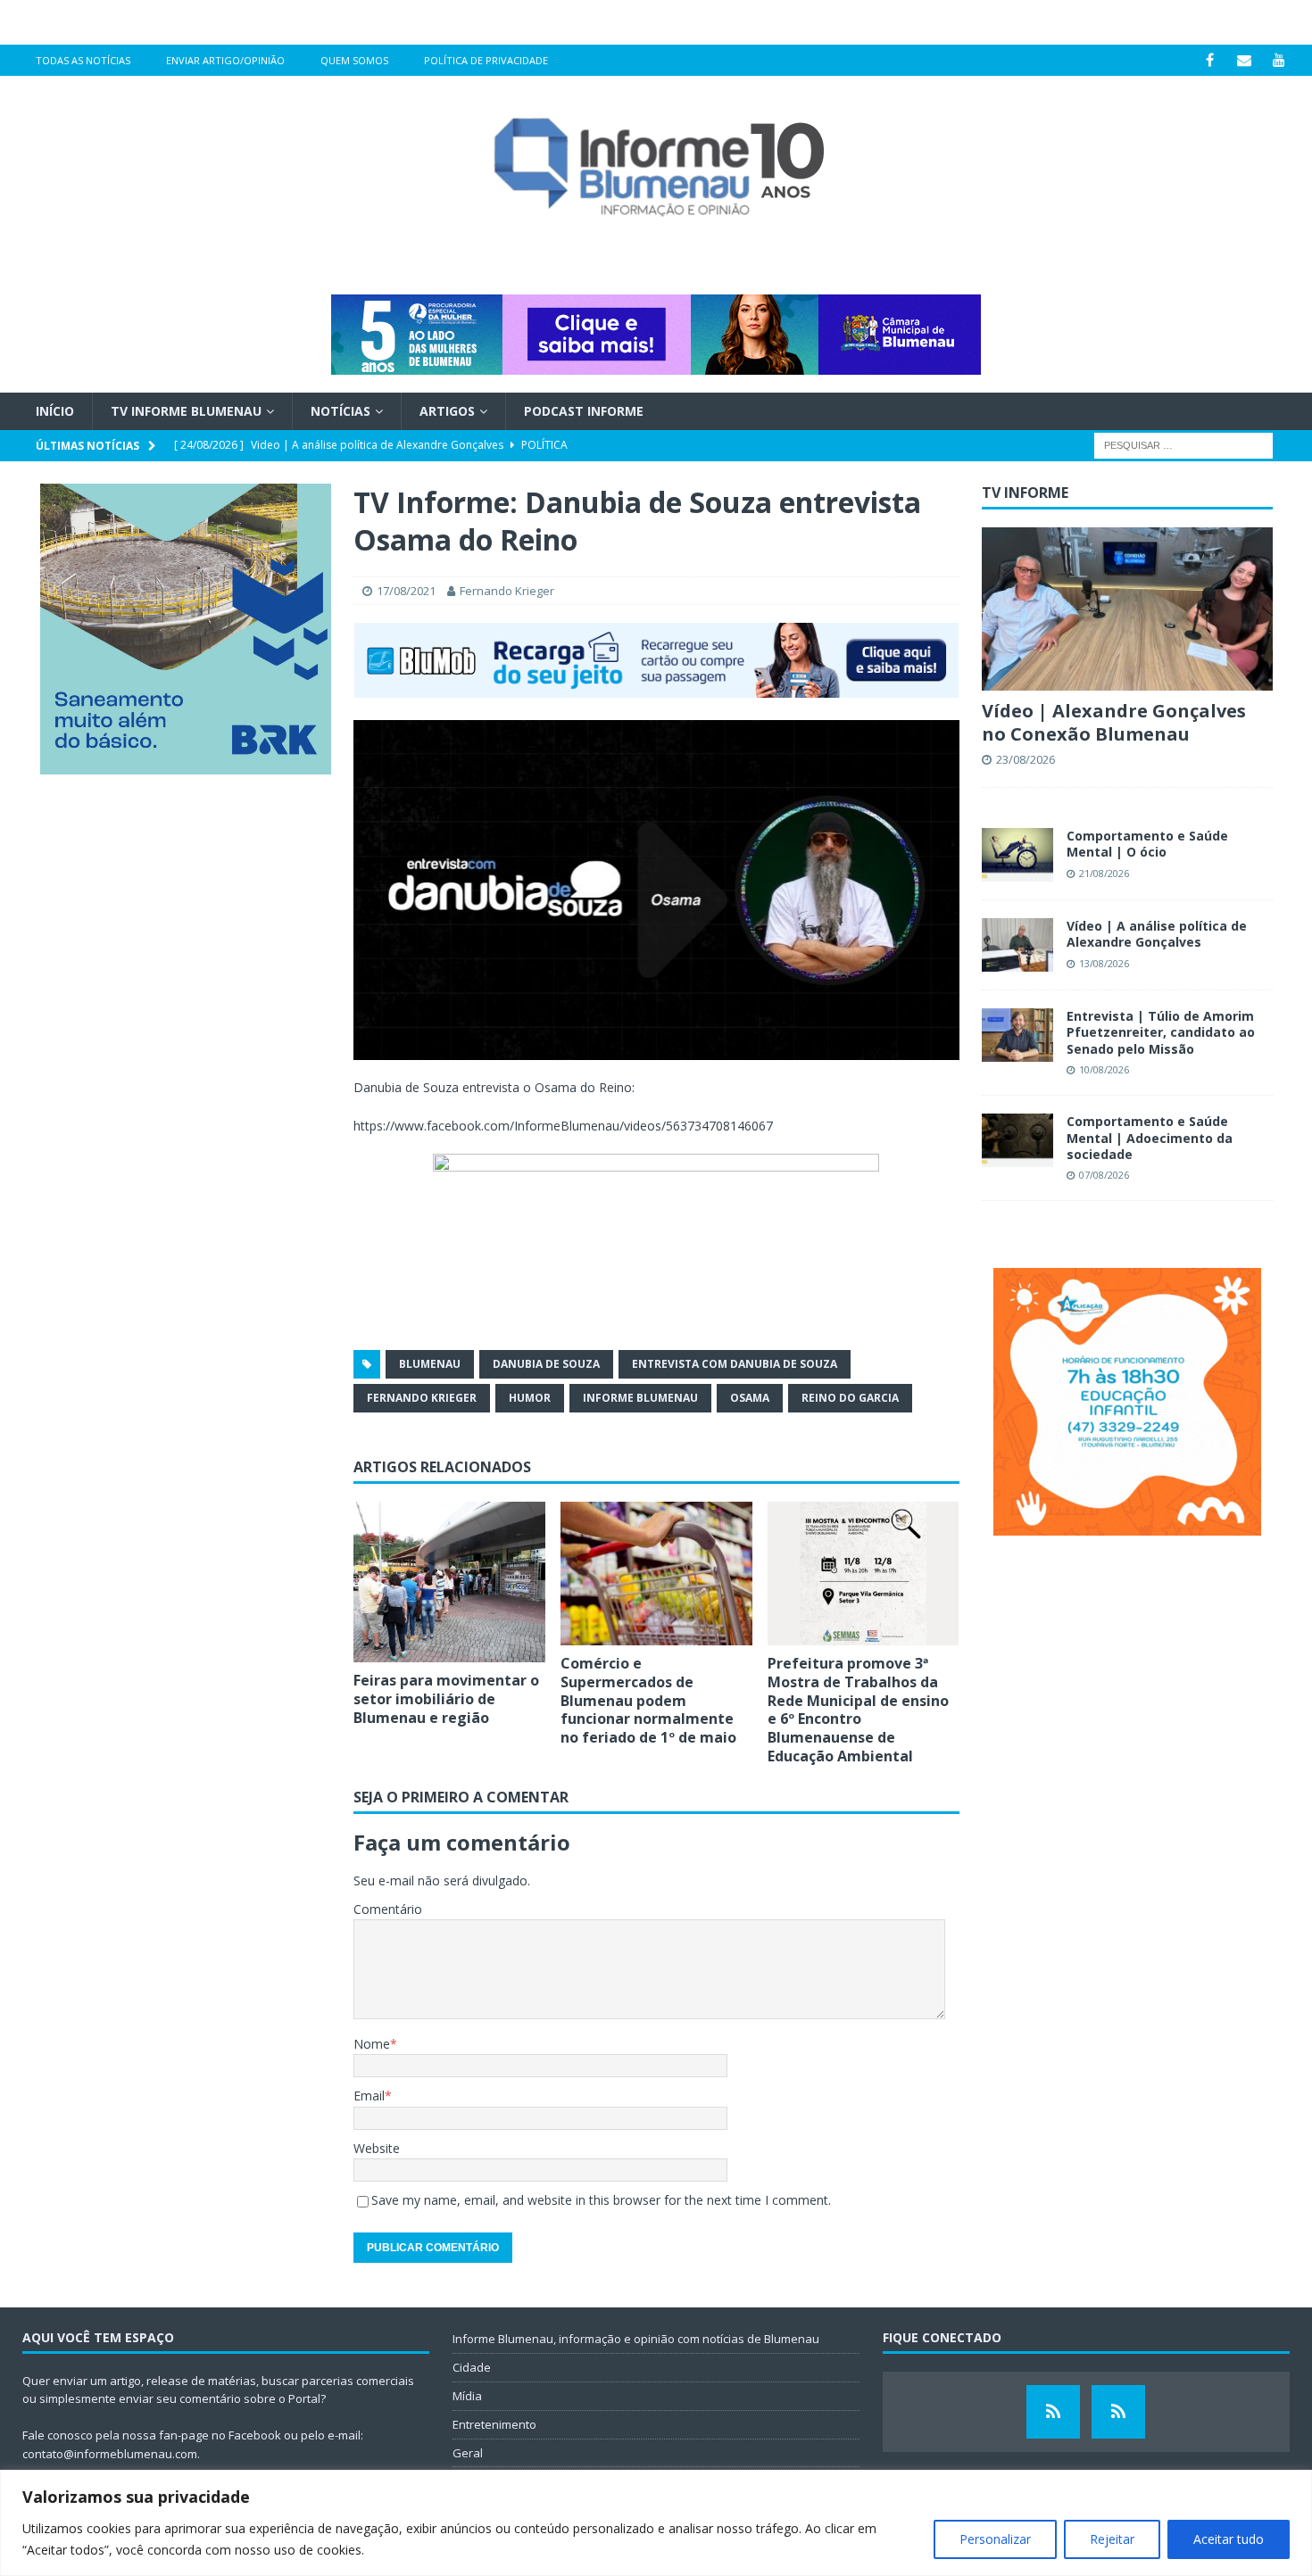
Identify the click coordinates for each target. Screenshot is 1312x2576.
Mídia (467, 2396)
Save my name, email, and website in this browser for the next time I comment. (601, 2200)
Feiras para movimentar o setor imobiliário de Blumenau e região (446, 1699)
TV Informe (1025, 493)
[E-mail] (1245, 60)
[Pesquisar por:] (1183, 445)
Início (55, 411)
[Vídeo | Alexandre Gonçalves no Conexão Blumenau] (1127, 609)
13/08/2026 (1104, 963)
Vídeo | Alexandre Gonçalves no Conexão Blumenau (1114, 722)
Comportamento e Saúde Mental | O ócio (1147, 844)
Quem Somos (354, 60)
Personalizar (995, 2539)
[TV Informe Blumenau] (1053, 2412)
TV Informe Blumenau (186, 411)
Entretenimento (494, 2424)
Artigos (447, 411)
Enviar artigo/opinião (225, 60)
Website (377, 2148)
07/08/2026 (1104, 1175)
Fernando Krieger (507, 591)
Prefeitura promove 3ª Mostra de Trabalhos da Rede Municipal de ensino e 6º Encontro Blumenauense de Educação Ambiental (858, 1710)
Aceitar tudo (1229, 2539)
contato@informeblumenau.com (110, 2454)
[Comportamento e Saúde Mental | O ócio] (1017, 855)
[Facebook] (1210, 60)
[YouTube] (1279, 60)
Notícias (340, 411)
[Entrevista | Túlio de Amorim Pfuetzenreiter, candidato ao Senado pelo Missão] (1017, 1035)
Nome (372, 2044)
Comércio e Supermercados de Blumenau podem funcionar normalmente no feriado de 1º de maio (648, 1700)
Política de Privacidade (486, 60)
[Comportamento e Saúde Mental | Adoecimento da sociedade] (1017, 1140)
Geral (468, 2453)
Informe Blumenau (640, 1398)
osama (750, 1398)
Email (369, 2096)
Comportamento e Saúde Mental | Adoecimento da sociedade (1150, 1137)
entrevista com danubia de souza (735, 1364)
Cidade (472, 2367)
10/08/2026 (1104, 1069)
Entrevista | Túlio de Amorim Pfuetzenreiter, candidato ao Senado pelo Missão (1161, 1032)
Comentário (388, 1909)
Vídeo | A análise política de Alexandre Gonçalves (1157, 934)
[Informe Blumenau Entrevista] (1118, 2412)
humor (530, 1398)
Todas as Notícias (83, 60)
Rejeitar (1112, 2539)
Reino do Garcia (850, 1398)
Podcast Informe (584, 411)
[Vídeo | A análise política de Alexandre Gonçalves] (1017, 945)
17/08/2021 (406, 591)
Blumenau (430, 1364)
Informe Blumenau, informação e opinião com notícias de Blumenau (636, 2339)
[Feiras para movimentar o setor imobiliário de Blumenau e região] (449, 1582)
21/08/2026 (1104, 873)
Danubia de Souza (546, 1364)
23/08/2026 (1026, 759)
